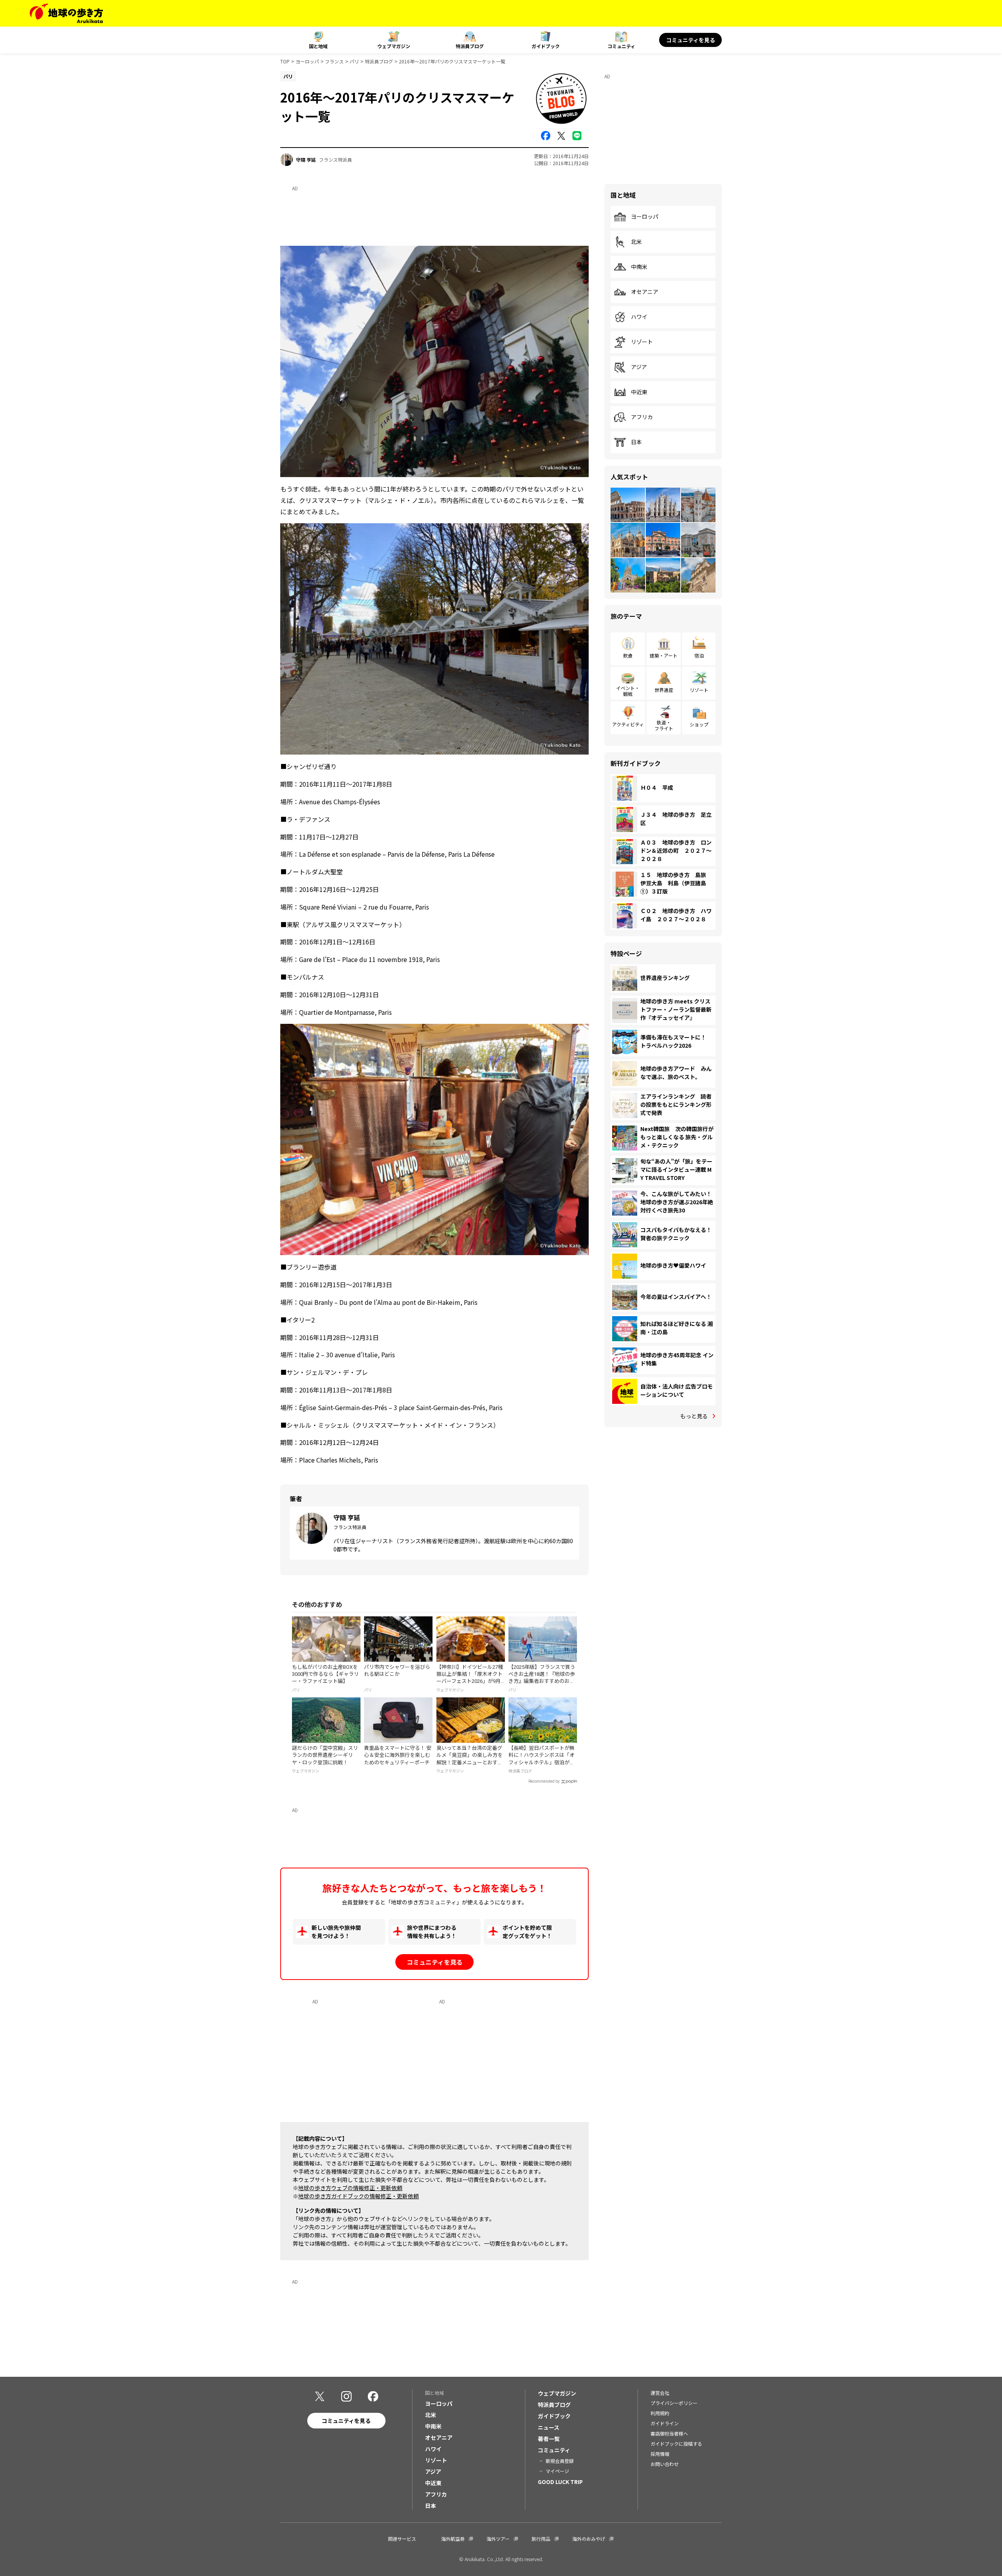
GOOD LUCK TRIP (560, 2482)
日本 (636, 442)
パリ (354, 61)
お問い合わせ (665, 2464)
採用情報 (660, 2454)
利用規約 (660, 2413)
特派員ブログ (470, 46)
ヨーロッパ (307, 61)
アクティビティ (628, 724)
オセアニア (645, 292)
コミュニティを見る (691, 40)
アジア (639, 367)
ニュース (549, 2427)
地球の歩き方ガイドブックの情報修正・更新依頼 (359, 2196)
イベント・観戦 (628, 691)
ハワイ (639, 317)
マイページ (557, 2471)
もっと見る (694, 1416)
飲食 (628, 655)
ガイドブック (546, 46)
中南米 (639, 267)
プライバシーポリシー (674, 2403)
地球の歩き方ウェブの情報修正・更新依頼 (350, 2188)
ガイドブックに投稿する (676, 2444)
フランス (334, 61)
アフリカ (642, 417)
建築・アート (664, 655)
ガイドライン (665, 2423)
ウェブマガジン (394, 46)
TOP (285, 61)
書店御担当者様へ (669, 2433)
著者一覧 (549, 2439)
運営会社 (660, 2393)
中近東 (639, 392)
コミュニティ (621, 46)
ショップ (699, 724)
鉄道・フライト (664, 725)
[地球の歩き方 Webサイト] (66, 13)
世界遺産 (664, 690)
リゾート (642, 342)
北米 (636, 242)
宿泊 (699, 655)
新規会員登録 (560, 2461)
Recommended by (544, 1781)
